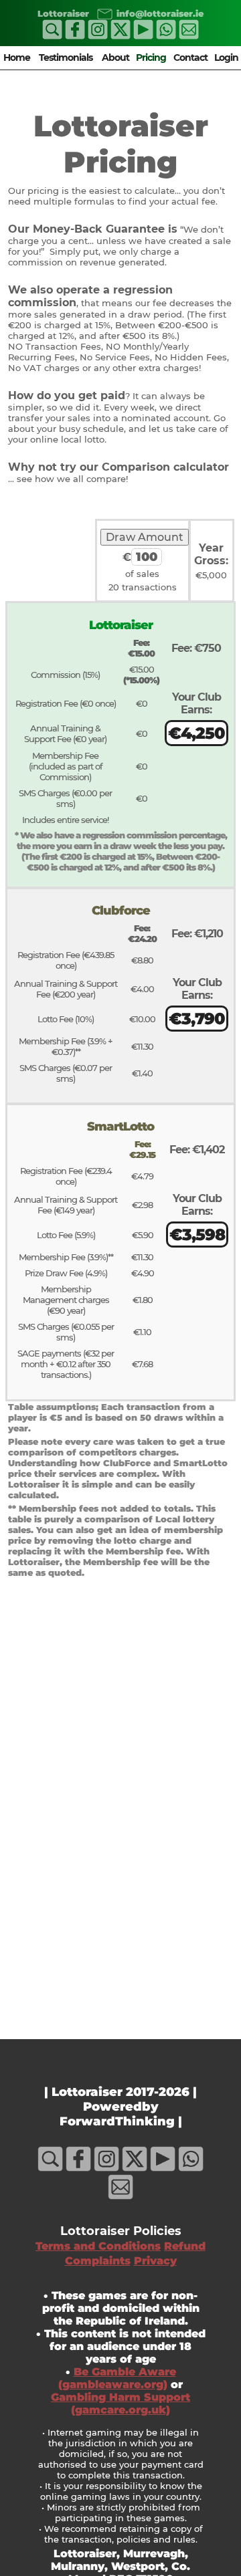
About (115, 57)
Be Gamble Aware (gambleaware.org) (117, 2378)
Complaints (98, 2261)
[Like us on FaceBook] (75, 36)
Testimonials (66, 57)
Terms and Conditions (98, 2246)
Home (17, 57)
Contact (190, 57)
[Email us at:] (102, 13)
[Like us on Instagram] (98, 36)
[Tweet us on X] (120, 36)
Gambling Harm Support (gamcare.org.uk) (120, 2404)
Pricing (151, 57)
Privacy (155, 2261)
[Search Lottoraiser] (52, 36)
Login (226, 57)
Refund (185, 2246)
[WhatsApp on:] (166, 36)
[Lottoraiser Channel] (143, 36)
